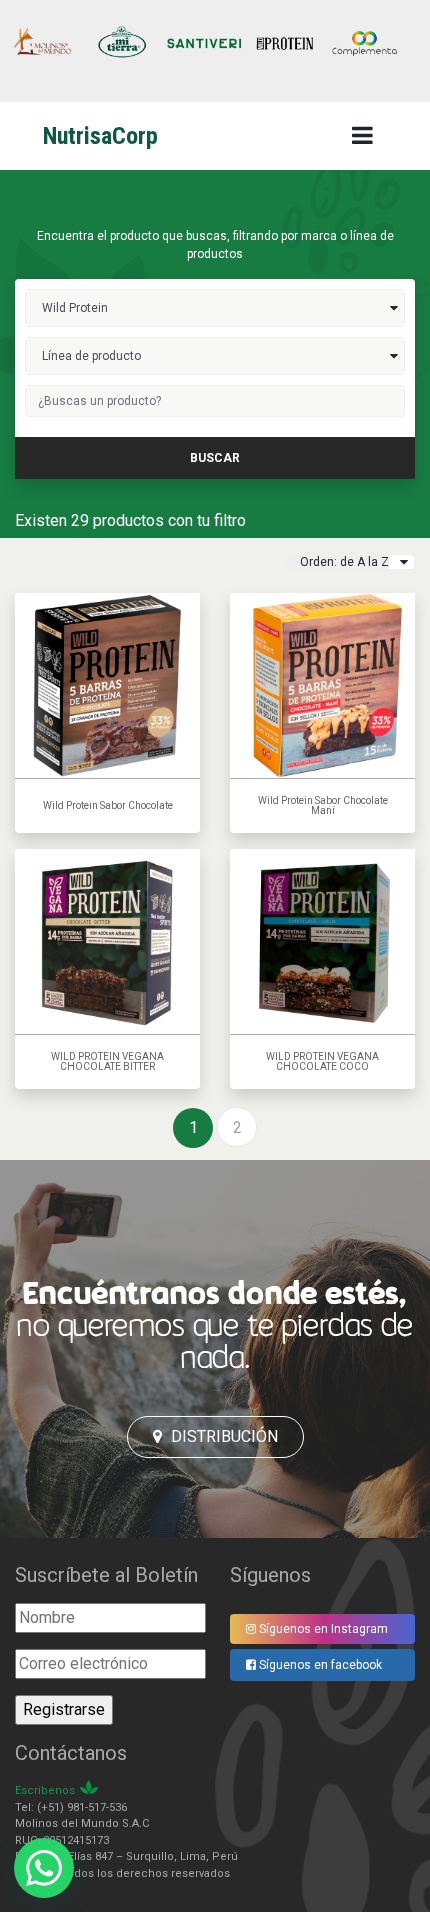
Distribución (222, 1436)
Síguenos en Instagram (322, 1629)
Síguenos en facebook (319, 1665)
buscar (215, 458)
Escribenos (45, 1790)
